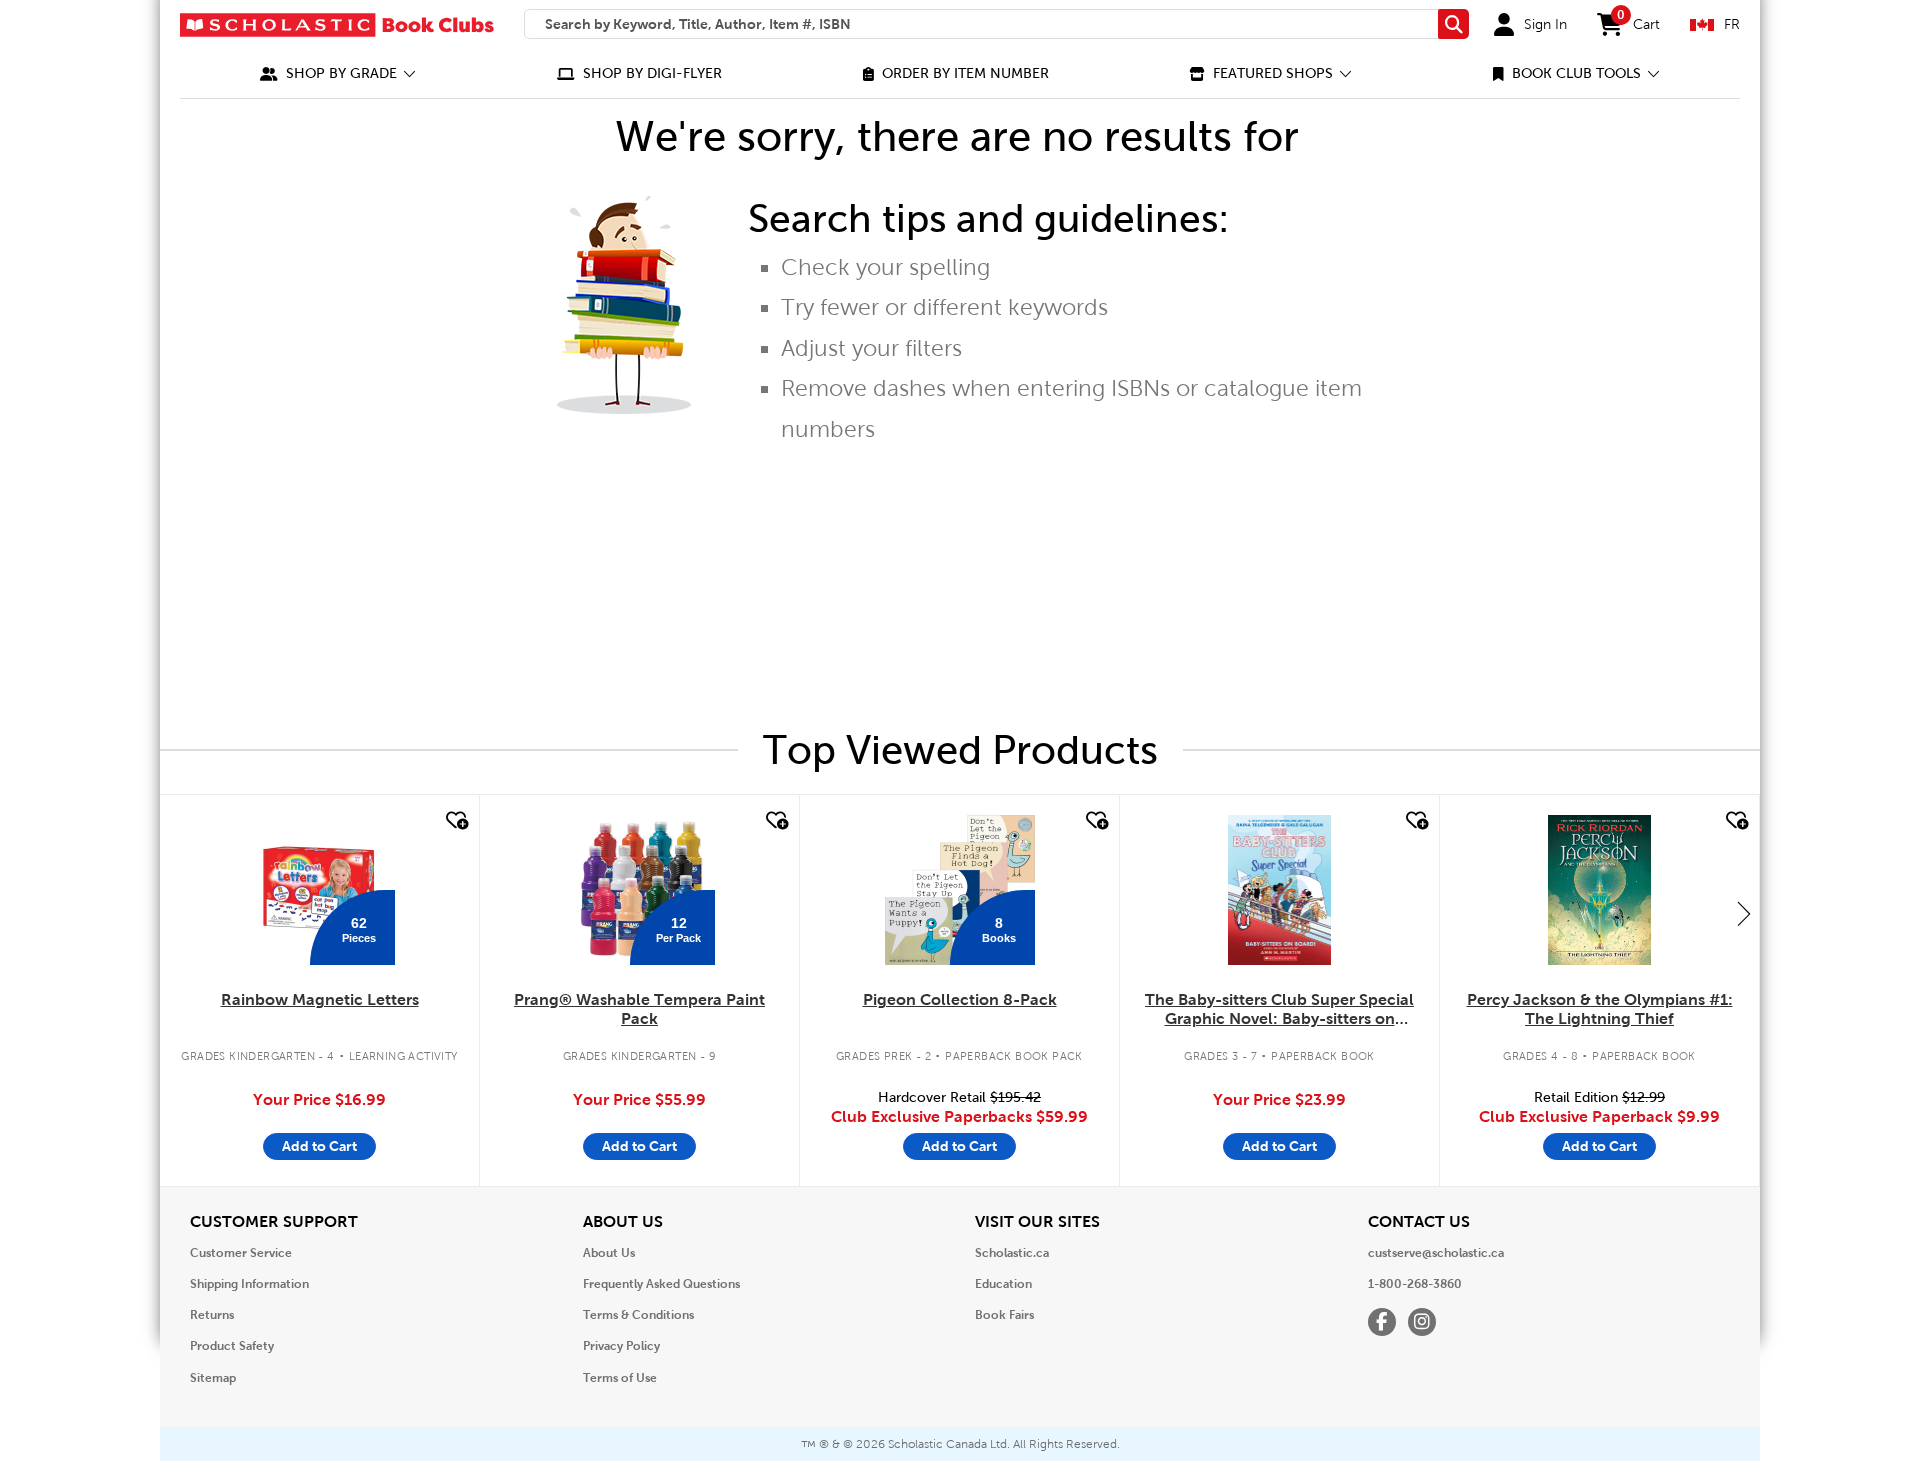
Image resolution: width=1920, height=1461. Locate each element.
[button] (338, 73)
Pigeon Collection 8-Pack (960, 999)
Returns (212, 1315)
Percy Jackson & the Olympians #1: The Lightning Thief (1600, 1009)
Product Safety (232, 1346)
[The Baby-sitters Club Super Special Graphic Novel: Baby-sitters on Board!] (1279, 890)
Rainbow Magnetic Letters (320, 999)
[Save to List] (455, 821)
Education (1003, 1284)
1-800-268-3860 (1415, 1284)
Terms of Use (620, 1378)
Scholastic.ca (1012, 1253)
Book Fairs (1004, 1315)
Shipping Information (249, 1284)
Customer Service (241, 1253)
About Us (609, 1253)
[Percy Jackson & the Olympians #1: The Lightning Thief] (1599, 890)
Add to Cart (319, 1146)
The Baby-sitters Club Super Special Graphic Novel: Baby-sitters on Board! (1279, 1010)
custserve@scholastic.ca (1436, 1253)
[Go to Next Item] (1744, 913)
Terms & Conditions (638, 1315)
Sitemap (213, 1378)
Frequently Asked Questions (661, 1284)
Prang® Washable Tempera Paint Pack (639, 1009)
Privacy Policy (621, 1346)
